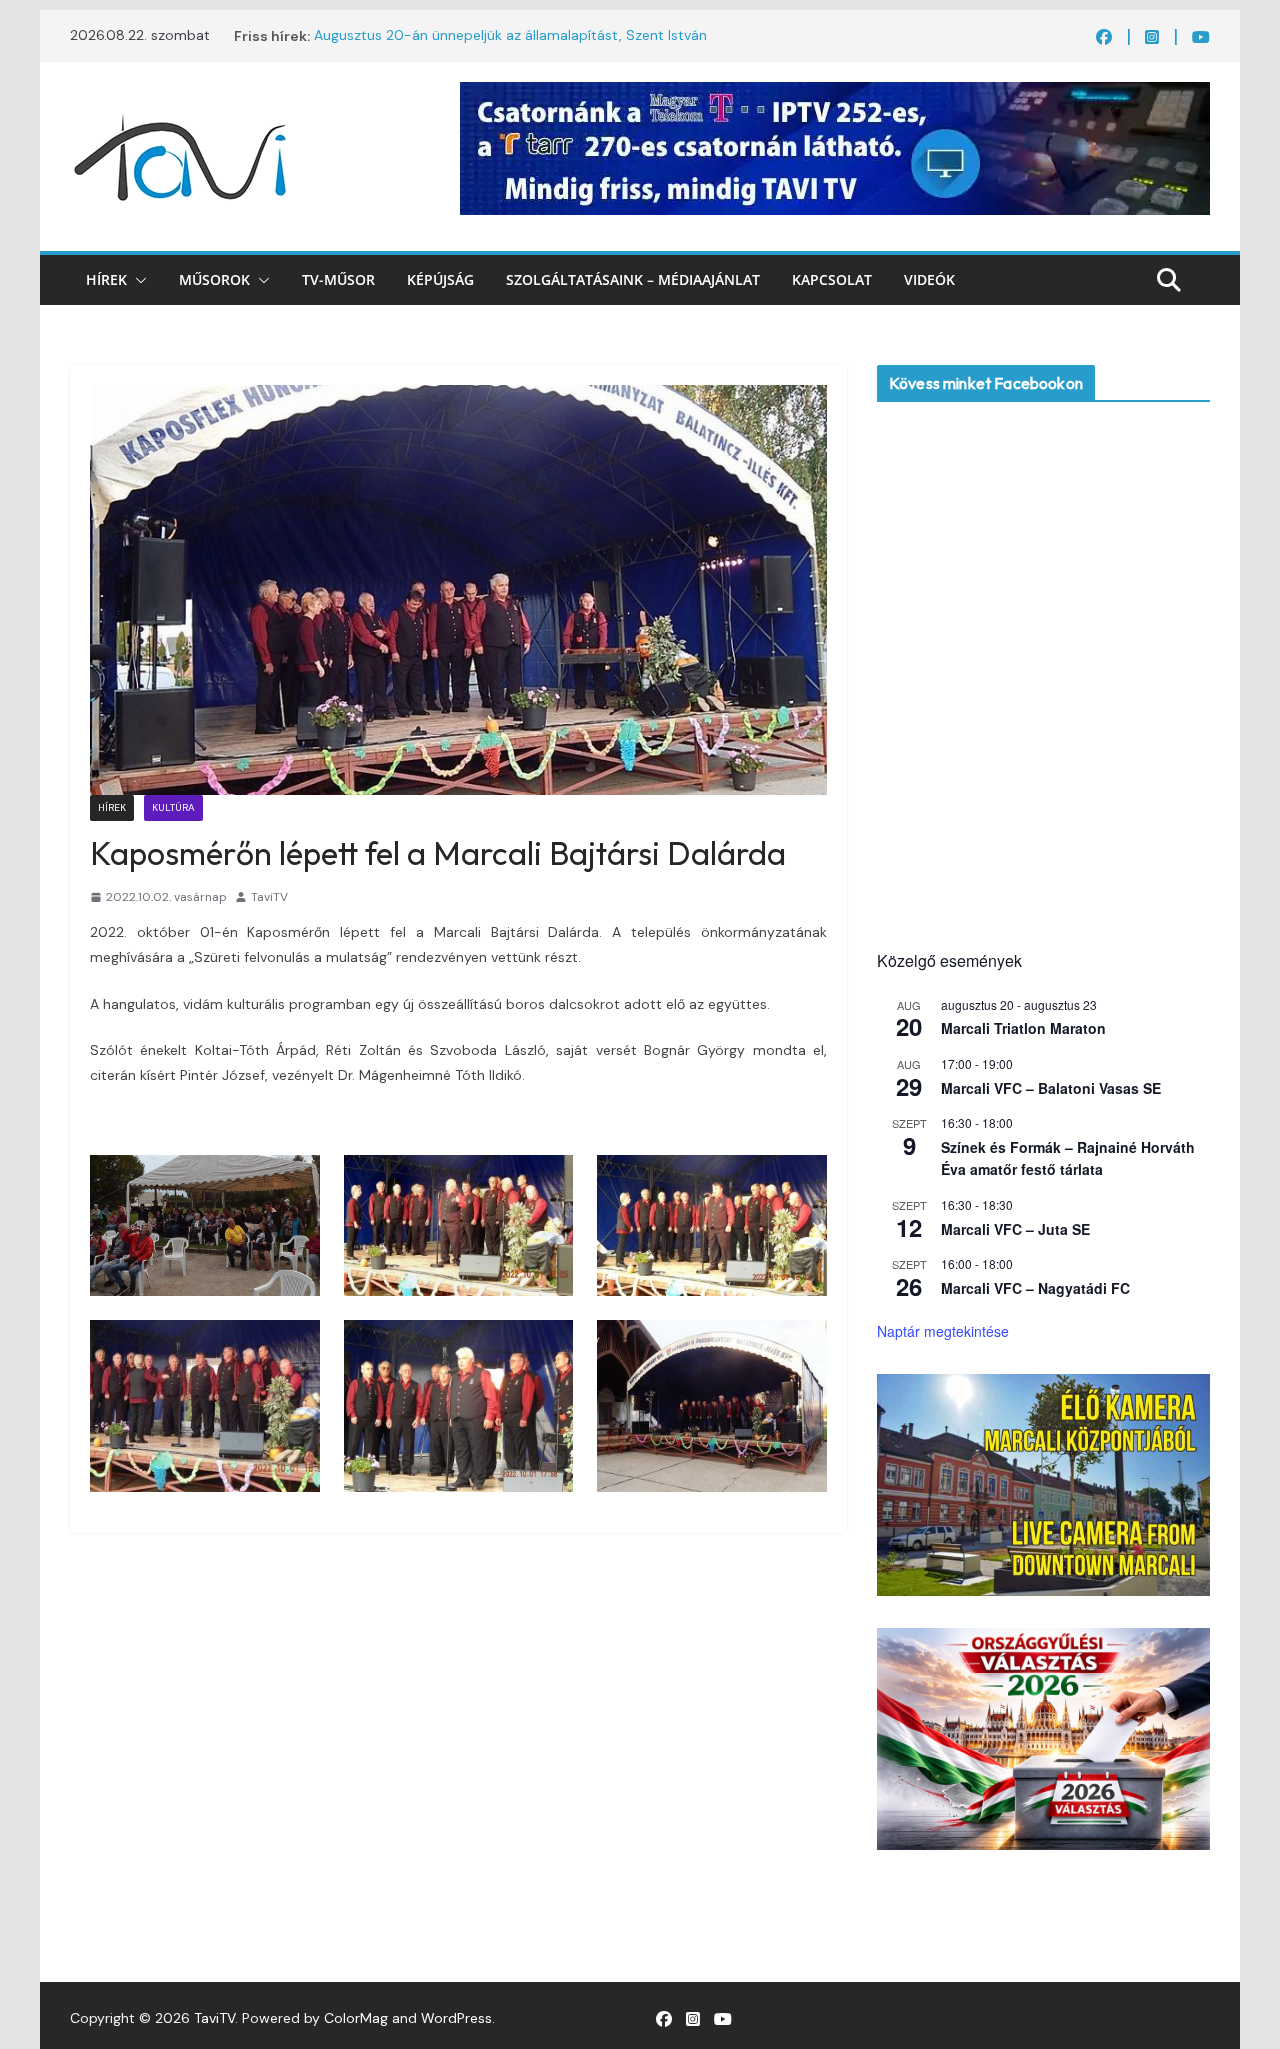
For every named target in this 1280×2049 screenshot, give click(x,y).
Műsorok (214, 279)
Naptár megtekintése (943, 1331)
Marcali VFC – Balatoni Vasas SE (1051, 1088)
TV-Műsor (338, 279)
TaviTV (269, 897)
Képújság (440, 279)
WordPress (456, 2018)
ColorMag (356, 2018)
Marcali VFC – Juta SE (1015, 1229)
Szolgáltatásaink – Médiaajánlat (633, 279)
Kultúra (173, 807)
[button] (137, 280)
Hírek (106, 279)
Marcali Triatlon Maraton (1023, 1028)
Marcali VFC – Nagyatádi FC (1035, 1288)
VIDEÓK (929, 279)
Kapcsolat (832, 279)
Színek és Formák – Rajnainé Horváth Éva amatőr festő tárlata (1068, 1158)
